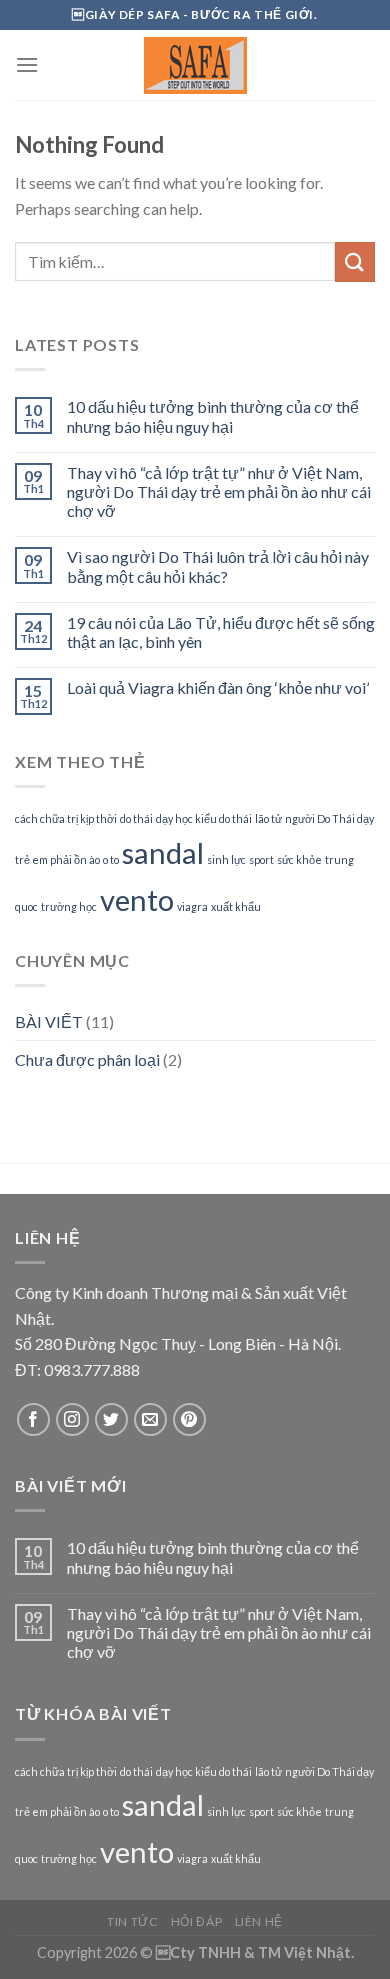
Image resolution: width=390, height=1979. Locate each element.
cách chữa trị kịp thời (66, 818)
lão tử (268, 818)
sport (261, 859)
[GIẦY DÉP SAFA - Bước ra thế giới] (195, 65)
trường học (69, 906)
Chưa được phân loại (87, 1059)
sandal (163, 852)
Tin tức (132, 1921)
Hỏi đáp (196, 1921)
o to (111, 859)
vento (137, 899)
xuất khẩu (236, 906)
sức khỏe (299, 859)
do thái (136, 818)
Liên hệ (259, 1921)
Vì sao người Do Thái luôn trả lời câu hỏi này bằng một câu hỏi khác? (218, 566)
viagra (192, 906)
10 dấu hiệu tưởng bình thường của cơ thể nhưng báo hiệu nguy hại (213, 416)
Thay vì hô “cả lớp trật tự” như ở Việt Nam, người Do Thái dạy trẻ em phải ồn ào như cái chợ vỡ (219, 491)
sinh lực (226, 859)
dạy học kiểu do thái (204, 818)
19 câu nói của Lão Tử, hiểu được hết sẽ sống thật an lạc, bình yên (221, 632)
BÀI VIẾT (49, 1021)
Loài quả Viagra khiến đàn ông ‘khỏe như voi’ (218, 687)
